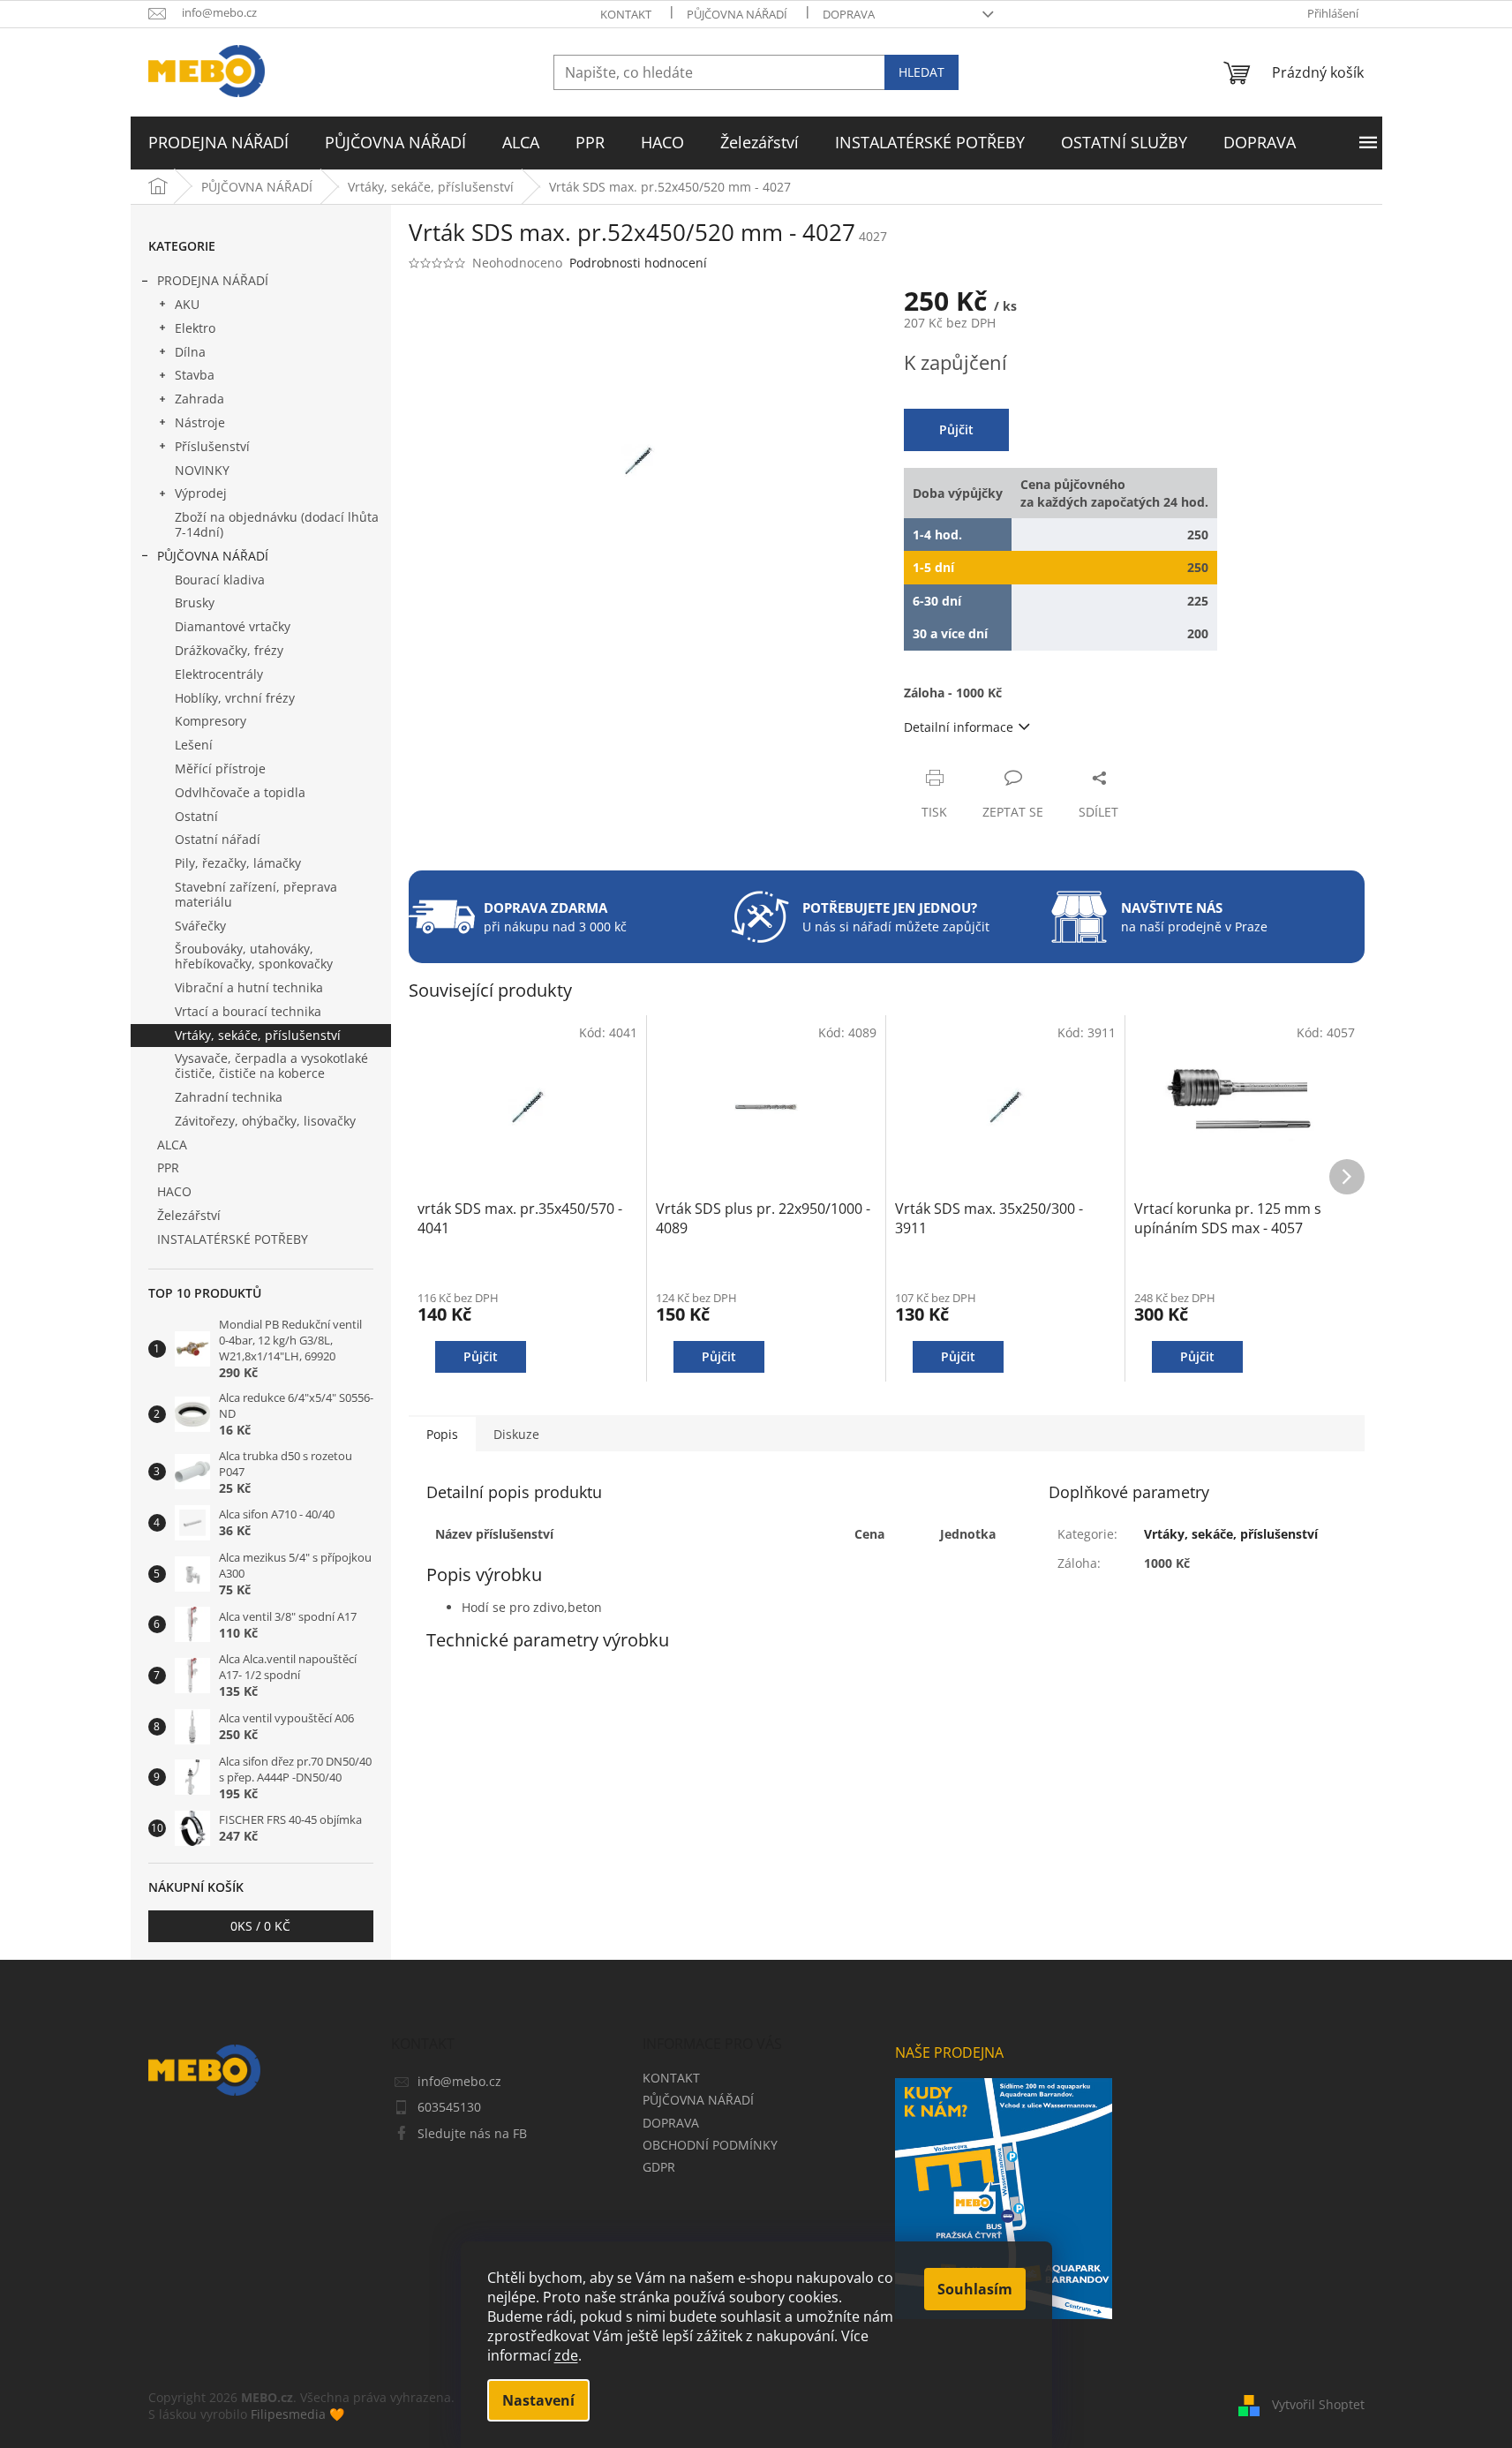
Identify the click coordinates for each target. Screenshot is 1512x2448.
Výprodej (201, 493)
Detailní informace (959, 727)
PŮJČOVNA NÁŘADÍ (737, 14)
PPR (168, 1168)
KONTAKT (626, 14)
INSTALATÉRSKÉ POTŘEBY (233, 1239)
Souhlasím (975, 2289)
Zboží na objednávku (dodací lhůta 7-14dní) (277, 524)
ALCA (172, 1145)
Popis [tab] (442, 1434)
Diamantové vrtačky (233, 626)
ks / (260, 1926)
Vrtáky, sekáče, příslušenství (258, 1035)
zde (566, 2355)
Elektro (195, 328)
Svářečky (200, 926)
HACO (174, 1191)
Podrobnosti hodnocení (638, 263)
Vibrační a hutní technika (249, 987)
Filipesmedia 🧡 (297, 2414)
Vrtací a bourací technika (248, 1011)
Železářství (189, 1215)
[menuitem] (218, 143)
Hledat (921, 72)
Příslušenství (212, 446)
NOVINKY (202, 470)
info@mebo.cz (459, 2081)
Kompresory (211, 721)
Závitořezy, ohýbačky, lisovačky (265, 1121)
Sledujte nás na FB (472, 2133)
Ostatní (196, 816)
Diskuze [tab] (516, 1434)
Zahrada (199, 399)
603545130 (449, 2107)
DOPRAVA (849, 14)
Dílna (190, 352)
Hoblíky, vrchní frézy (235, 698)
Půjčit (956, 429)
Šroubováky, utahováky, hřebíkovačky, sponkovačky (254, 956)
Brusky (195, 603)
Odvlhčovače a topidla (240, 792)
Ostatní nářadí (218, 839)
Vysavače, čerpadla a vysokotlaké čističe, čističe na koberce (271, 1066)
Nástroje (200, 422)
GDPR (659, 2167)
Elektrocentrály (219, 674)
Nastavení (538, 2400)
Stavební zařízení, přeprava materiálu (256, 894)
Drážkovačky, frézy (229, 650)
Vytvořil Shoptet (1318, 2404)
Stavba (195, 375)
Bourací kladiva (220, 580)
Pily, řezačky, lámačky (238, 863)
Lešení (194, 745)
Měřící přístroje (220, 768)
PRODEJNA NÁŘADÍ (213, 280)
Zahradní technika (229, 1097)
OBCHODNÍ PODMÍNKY (710, 2145)
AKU (187, 304)
